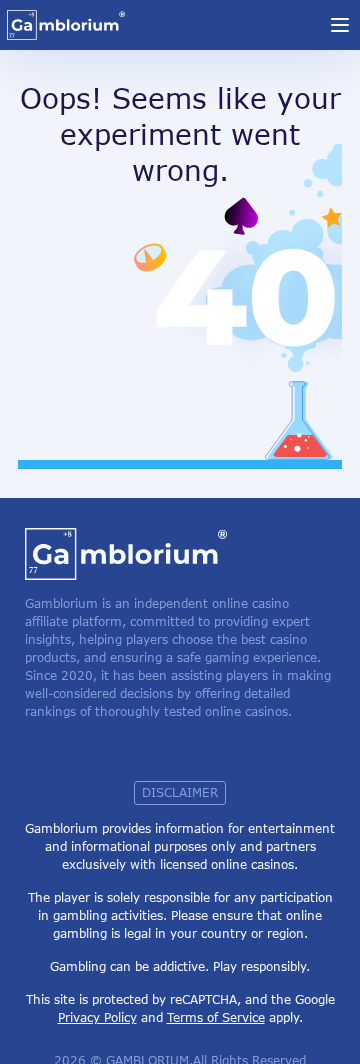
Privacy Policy (97, 1017)
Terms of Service (216, 1017)
